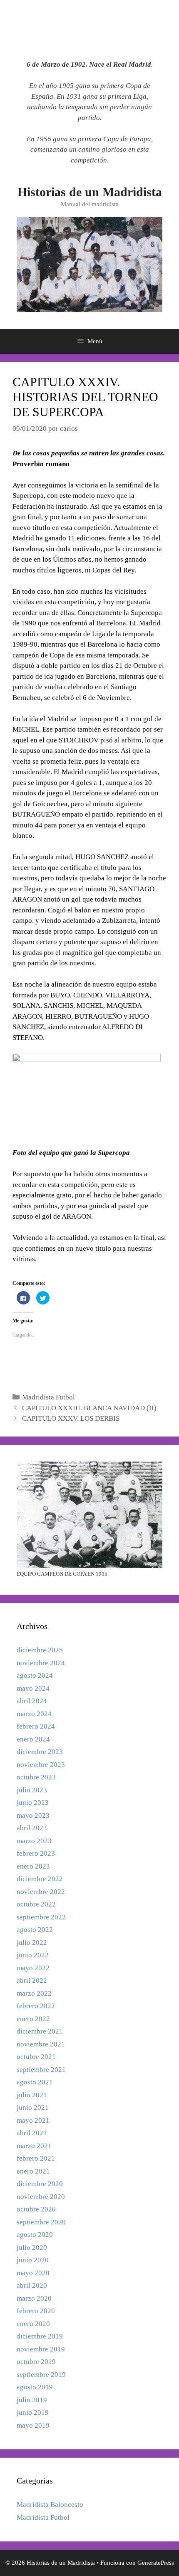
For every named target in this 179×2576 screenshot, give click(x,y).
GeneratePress (156, 2563)
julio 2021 (32, 2095)
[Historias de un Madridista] (89, 264)
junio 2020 (33, 2260)
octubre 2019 (36, 2362)
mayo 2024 (33, 1688)
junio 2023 (33, 1803)
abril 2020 (32, 2285)
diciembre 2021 (40, 2031)
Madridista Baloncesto (50, 2505)
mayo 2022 (33, 1968)
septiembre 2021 (41, 2070)
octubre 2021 (36, 2057)
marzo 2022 (34, 1993)
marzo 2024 (34, 1714)
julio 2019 (32, 2400)
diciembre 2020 (40, 2184)
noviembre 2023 (41, 1765)
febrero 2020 (36, 2311)
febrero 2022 (36, 2006)
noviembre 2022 (41, 1892)
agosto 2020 (35, 2235)
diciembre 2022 (40, 1879)
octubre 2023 (36, 1777)
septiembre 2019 (41, 2375)
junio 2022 (33, 1955)
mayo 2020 (33, 2273)
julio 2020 (32, 2247)
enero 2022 (33, 2019)
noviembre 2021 (41, 2044)
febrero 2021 (36, 2158)
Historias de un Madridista (90, 192)
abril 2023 (32, 1828)
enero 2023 (33, 1866)
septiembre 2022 (41, 1917)
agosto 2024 (35, 1675)
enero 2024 (33, 1739)
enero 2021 (33, 2171)
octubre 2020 (36, 2209)
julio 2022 (32, 1943)
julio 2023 (32, 1790)
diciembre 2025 (40, 1650)
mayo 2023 (33, 1815)
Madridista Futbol (48, 1397)
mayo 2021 (33, 2120)
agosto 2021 (35, 2082)
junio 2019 (33, 2412)
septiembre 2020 (41, 2222)
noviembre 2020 (41, 2197)
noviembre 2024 (41, 1663)
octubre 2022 (36, 1904)
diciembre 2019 (40, 2336)
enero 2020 (33, 2324)
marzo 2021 (34, 2146)
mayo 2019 (33, 2425)
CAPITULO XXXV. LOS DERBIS (71, 1418)
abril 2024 (32, 1701)
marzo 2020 (34, 2298)
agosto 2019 (35, 2387)
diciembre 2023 (40, 1752)
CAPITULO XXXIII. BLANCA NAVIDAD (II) (89, 1408)
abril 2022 (32, 1980)
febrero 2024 (36, 1726)
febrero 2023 (36, 1853)
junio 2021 (33, 2108)
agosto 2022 (35, 1930)
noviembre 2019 (41, 2349)
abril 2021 (32, 2133)
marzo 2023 (34, 1841)
